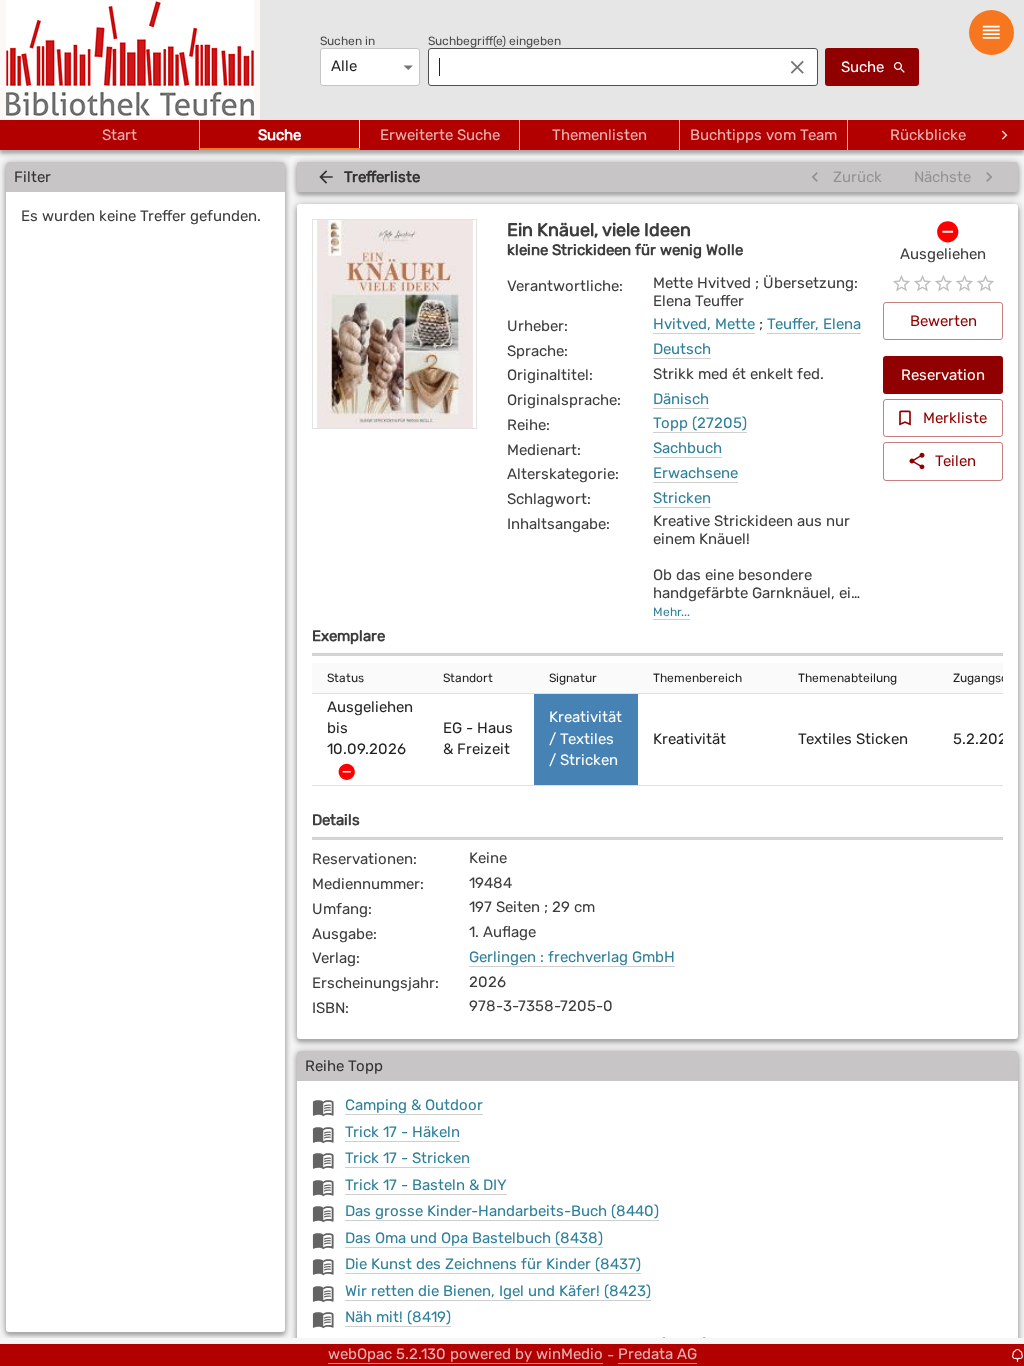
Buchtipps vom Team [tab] (763, 135)
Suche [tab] (279, 135)
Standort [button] (468, 678)
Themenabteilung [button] (847, 678)
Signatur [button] (573, 678)
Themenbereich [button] (697, 678)
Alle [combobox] (344, 66)
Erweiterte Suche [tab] (440, 135)
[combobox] (600, 67)
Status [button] (345, 678)
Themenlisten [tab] (599, 135)
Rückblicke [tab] (928, 135)
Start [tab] (119, 135)
